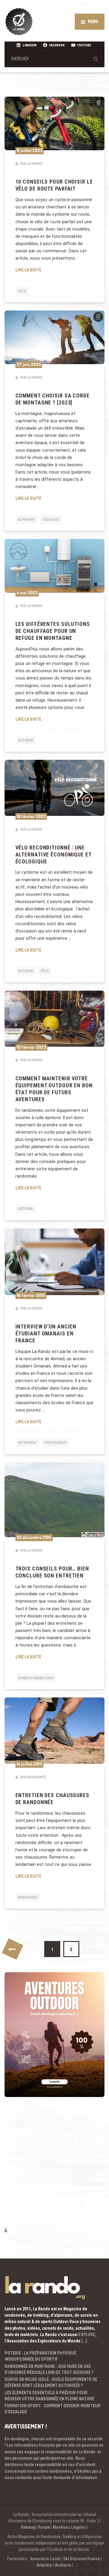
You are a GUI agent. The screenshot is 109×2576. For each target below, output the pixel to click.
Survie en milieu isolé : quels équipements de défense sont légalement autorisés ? (51, 2382)
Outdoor (25, 740)
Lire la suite (55, 270)
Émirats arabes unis (36, 1678)
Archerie (63, 2565)
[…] (84, 2341)
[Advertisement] (54, 2170)
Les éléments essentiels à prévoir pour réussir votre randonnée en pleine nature (49, 2396)
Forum (44, 2527)
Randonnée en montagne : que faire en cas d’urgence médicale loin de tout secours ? (49, 2369)
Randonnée (28, 1897)
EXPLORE (87, 2335)
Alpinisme (26, 519)
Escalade (51, 519)
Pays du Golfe (56, 1443)
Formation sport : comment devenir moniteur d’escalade (53, 2409)
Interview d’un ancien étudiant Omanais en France (46, 1334)
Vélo (22, 291)
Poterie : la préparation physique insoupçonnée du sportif (40, 2356)
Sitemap (28, 2527)
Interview (27, 1443)
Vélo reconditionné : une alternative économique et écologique (53, 855)
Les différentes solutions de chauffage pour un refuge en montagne (53, 631)
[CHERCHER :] (54, 59)
